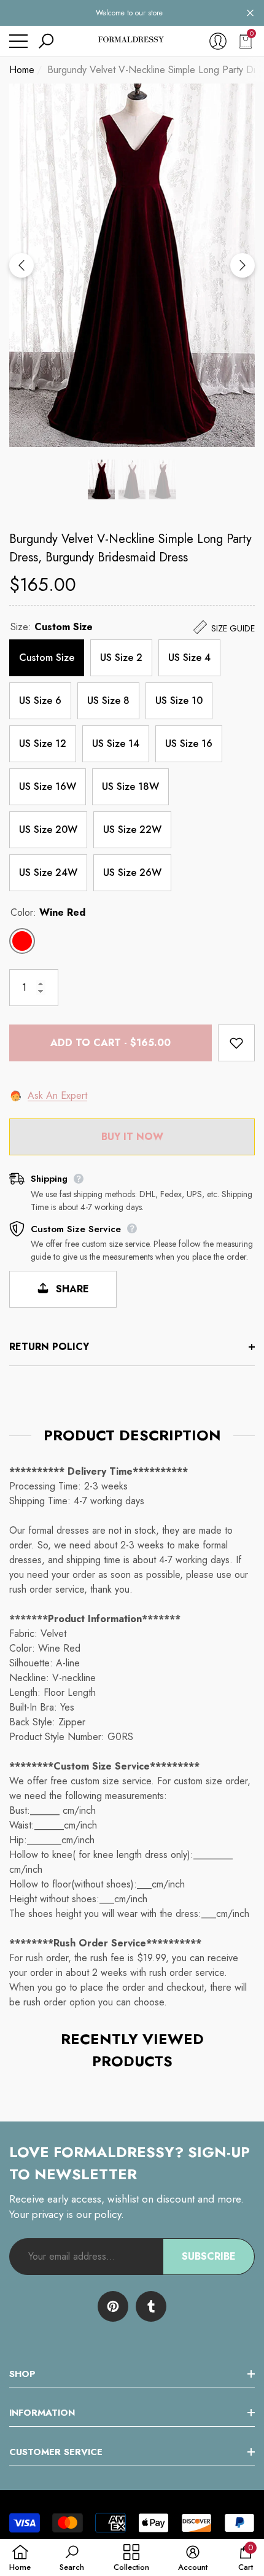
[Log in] (218, 41)
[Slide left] (21, 265)
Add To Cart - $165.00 (111, 1043)
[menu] (18, 41)
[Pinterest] (113, 2306)
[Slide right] (243, 265)
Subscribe (209, 2256)
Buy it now (132, 1137)
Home (22, 70)
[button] (250, 13)
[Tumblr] (151, 2306)
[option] (132, 265)
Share (71, 1289)
